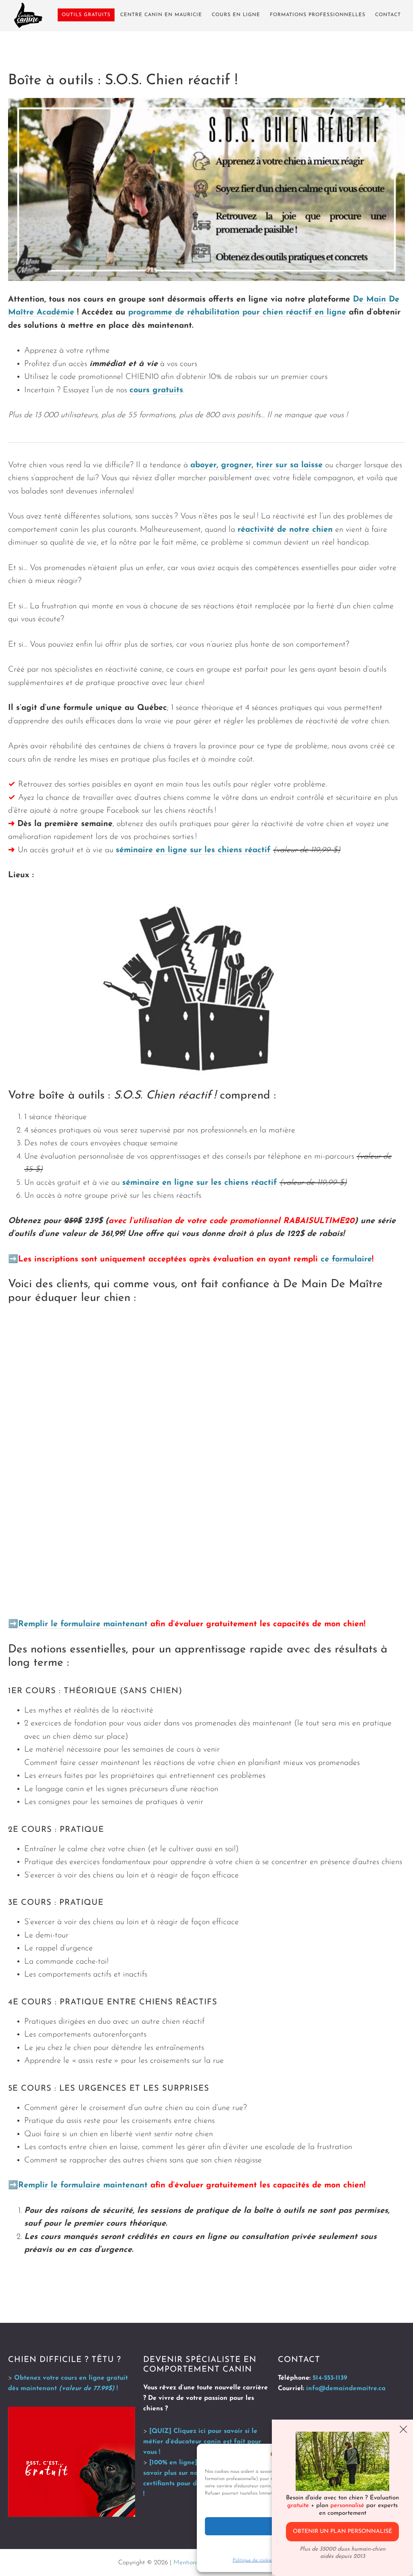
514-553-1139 (330, 2378)
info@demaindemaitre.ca (346, 2389)
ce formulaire (346, 1259)
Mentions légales (197, 2563)
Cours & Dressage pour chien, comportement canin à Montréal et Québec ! (28, 15)
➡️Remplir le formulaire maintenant (78, 1624)
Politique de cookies (253, 2560)
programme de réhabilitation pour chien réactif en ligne (237, 312)
